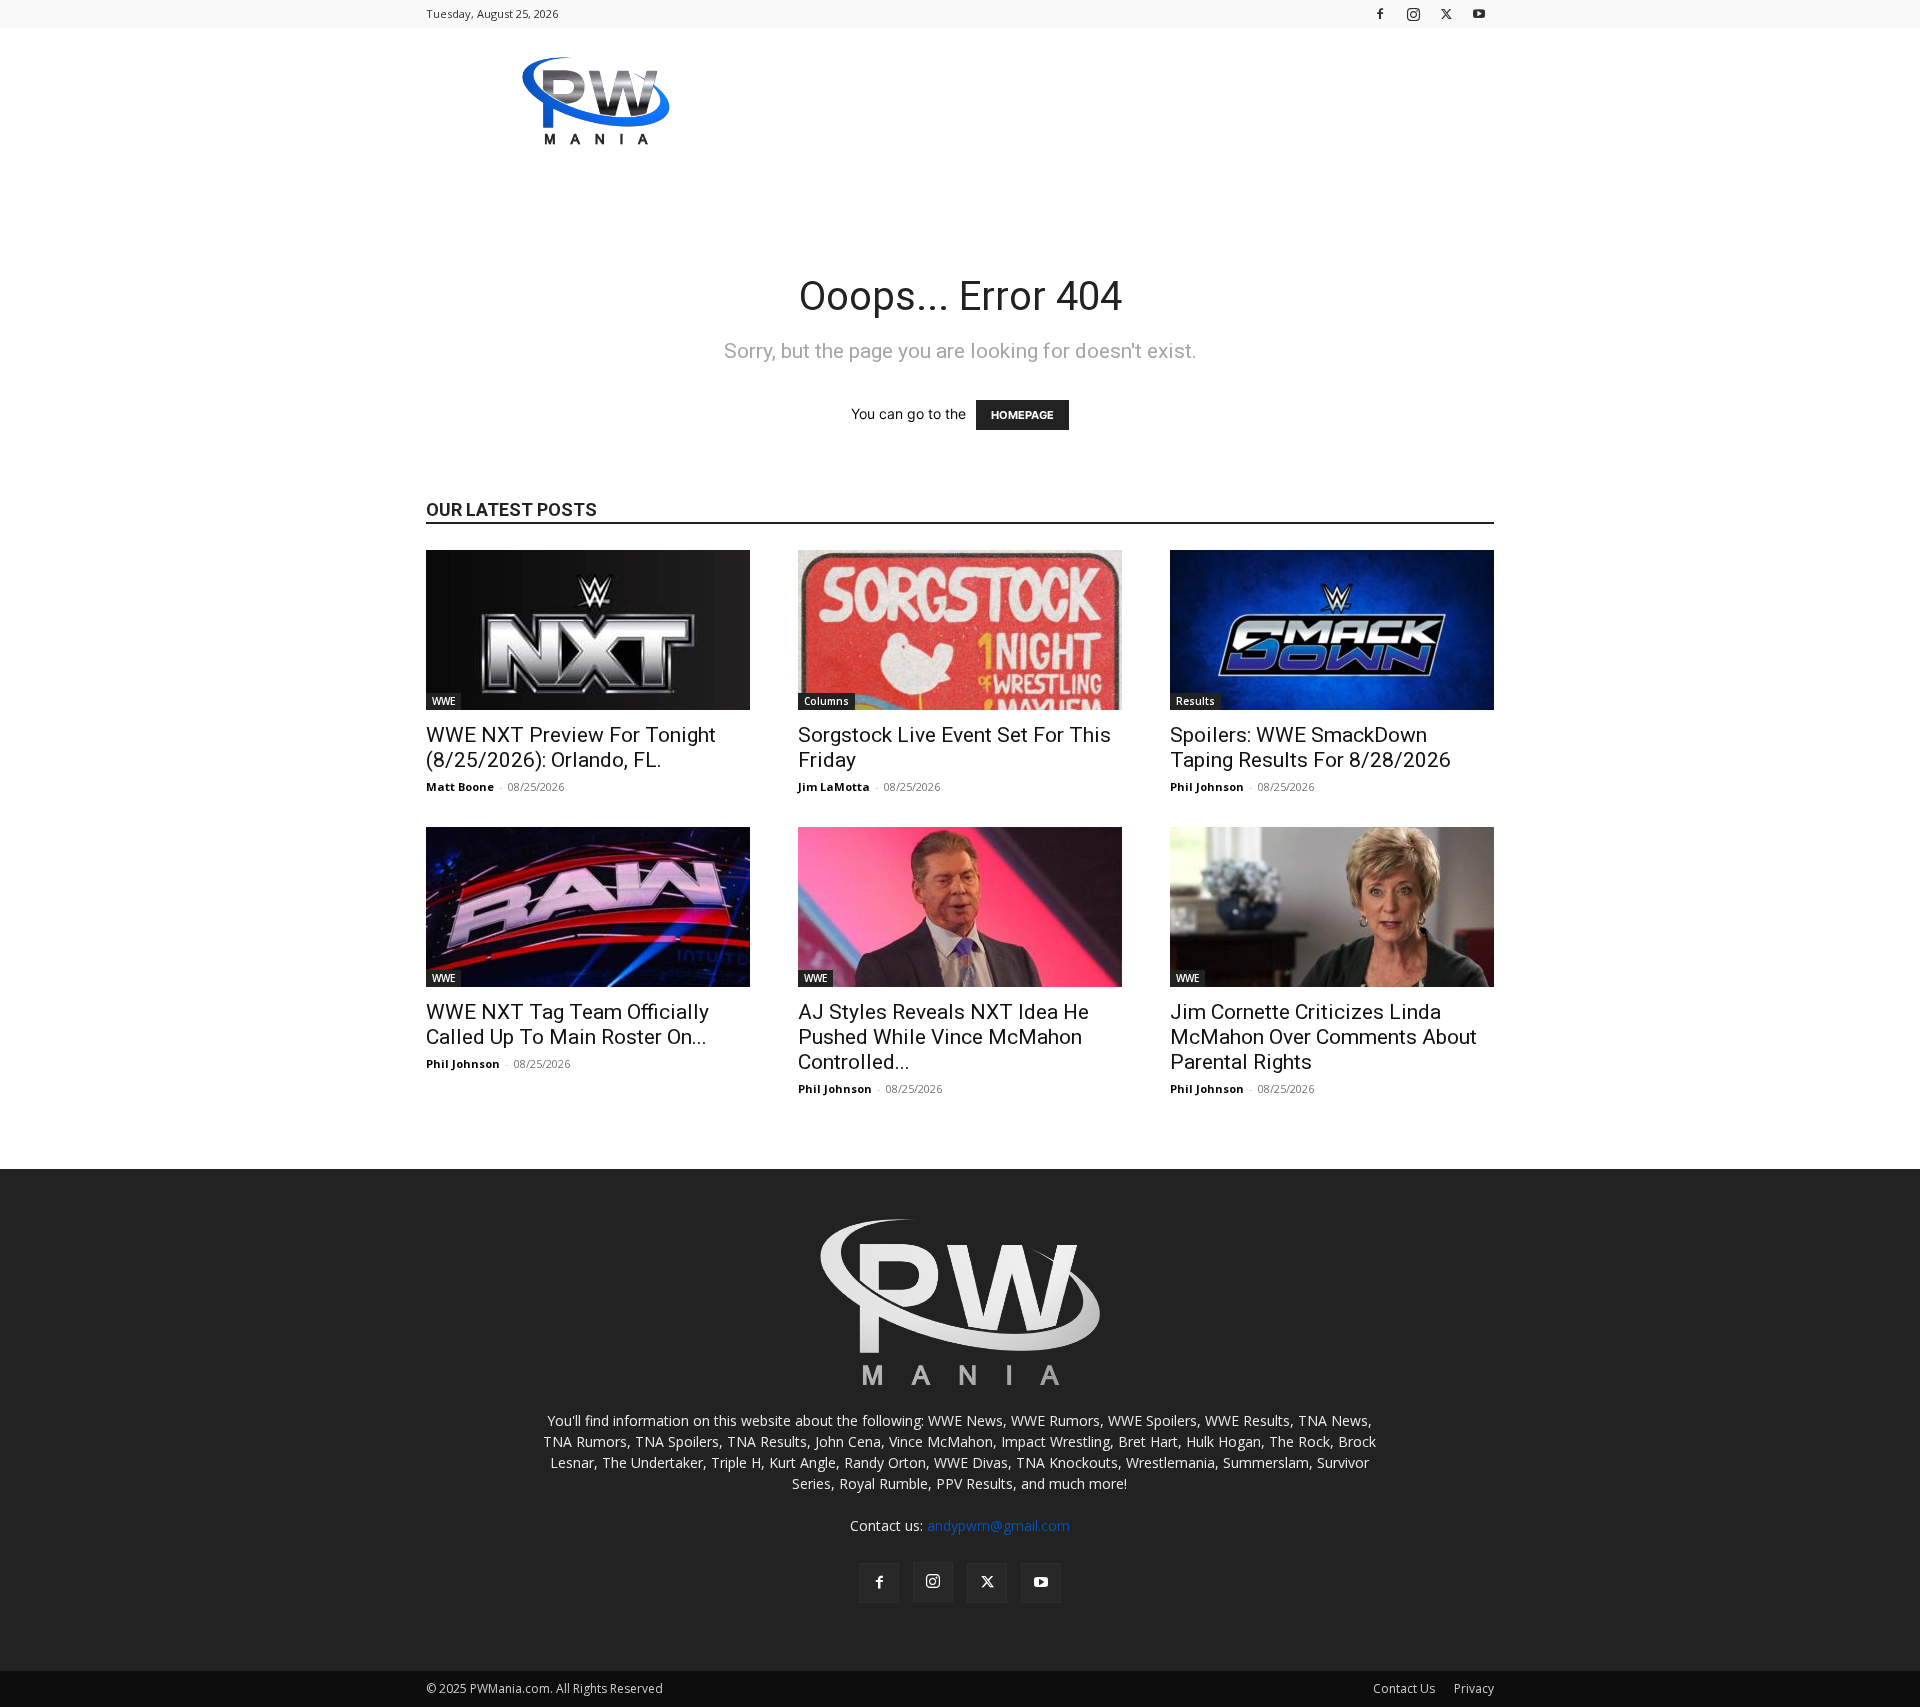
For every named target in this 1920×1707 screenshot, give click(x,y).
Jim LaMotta (834, 786)
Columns (826, 701)
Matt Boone (460, 786)
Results (1195, 701)
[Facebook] (1380, 13)
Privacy (1474, 1688)
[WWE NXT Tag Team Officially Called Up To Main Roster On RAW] (588, 907)
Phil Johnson (1207, 786)
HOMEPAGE (1022, 415)
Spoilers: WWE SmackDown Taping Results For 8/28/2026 (1310, 747)
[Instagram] (1413, 13)
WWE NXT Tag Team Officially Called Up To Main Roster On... (567, 1024)
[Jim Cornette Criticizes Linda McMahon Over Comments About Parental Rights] (1332, 907)
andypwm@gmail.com (998, 1525)
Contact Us (1404, 1688)
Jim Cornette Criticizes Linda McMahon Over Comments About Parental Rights (1323, 1037)
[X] (1446, 13)
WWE (443, 701)
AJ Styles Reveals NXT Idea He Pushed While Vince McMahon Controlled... (943, 1037)
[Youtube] (1479, 13)
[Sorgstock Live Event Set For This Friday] (960, 630)
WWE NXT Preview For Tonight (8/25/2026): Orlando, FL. (571, 747)
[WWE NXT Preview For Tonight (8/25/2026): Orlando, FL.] (588, 630)
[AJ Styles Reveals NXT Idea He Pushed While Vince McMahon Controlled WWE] (960, 907)
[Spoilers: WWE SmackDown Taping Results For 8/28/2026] (1332, 630)
